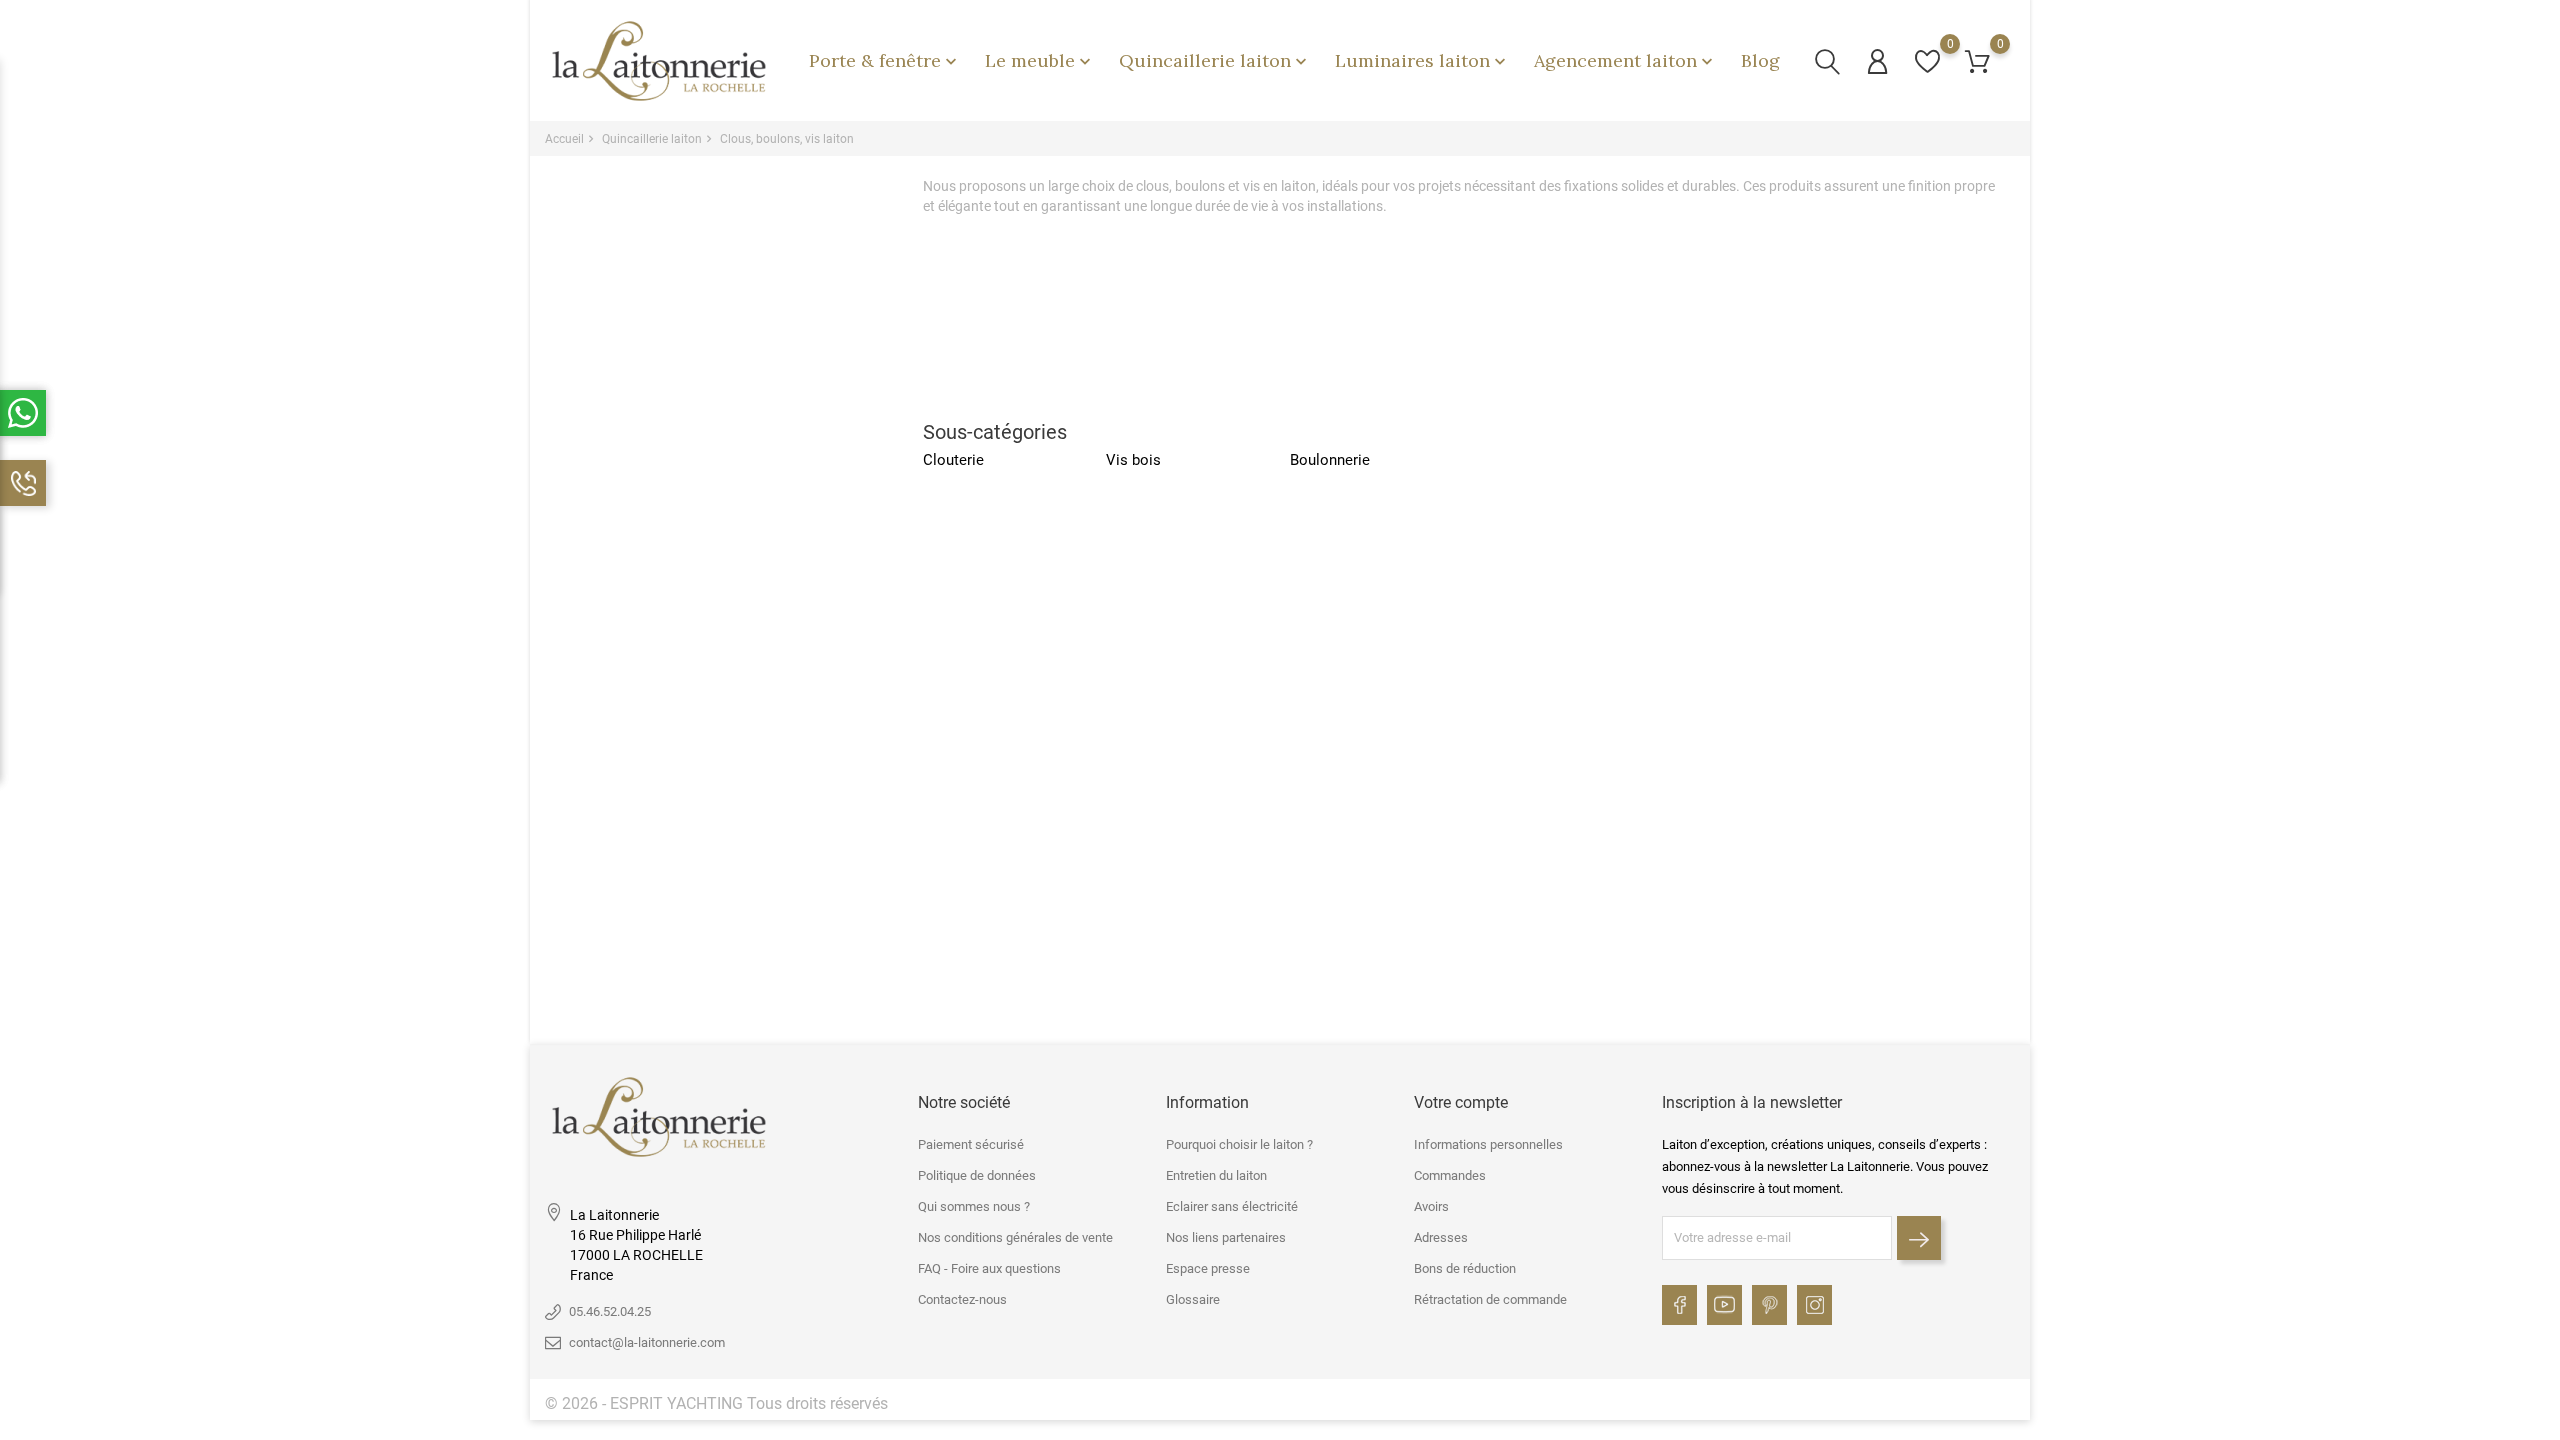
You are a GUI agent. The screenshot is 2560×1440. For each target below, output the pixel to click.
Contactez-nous (962, 1299)
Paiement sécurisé (971, 1144)
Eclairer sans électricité (1232, 1206)
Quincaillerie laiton (1215, 60)
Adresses (1441, 1237)
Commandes (1450, 1175)
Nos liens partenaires (1226, 1237)
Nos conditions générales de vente (1015, 1237)
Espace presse (1208, 1268)
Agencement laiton (1625, 60)
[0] (1927, 61)
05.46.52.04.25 (610, 1311)
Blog (1760, 60)
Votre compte (1461, 1102)
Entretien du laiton (1216, 1175)
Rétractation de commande (1490, 1299)
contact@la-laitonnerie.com (647, 1342)
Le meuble (1040, 60)
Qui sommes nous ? (974, 1206)
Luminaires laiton (1422, 60)
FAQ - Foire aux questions (989, 1268)
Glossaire (1193, 1299)
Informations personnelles (1488, 1144)
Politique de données (977, 1175)
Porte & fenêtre (885, 60)
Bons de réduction (1465, 1268)
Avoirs (1431, 1206)
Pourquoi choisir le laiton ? (1239, 1144)
